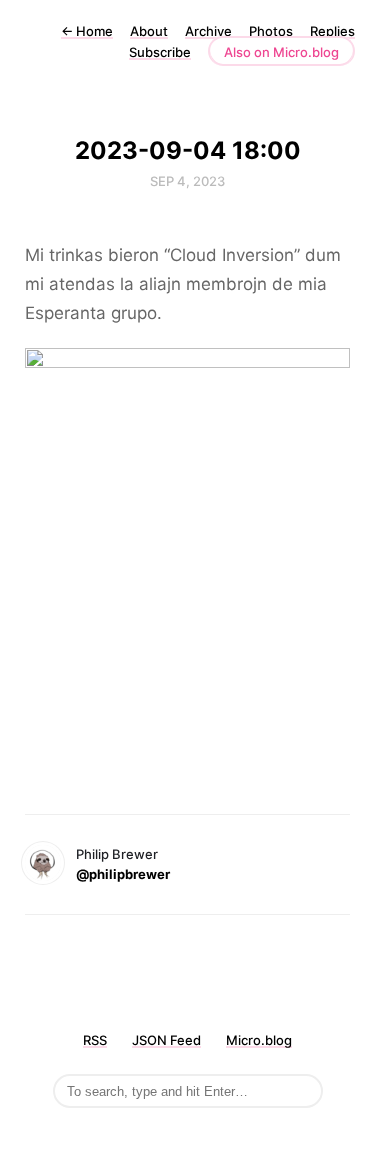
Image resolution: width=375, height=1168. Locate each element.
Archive (208, 31)
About (149, 31)
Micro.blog (259, 1040)
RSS (95, 1040)
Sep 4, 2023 (187, 181)
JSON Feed (166, 1040)
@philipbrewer (123, 874)
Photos (271, 31)
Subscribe (160, 52)
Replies (332, 31)
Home (87, 31)
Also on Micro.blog (281, 52)
